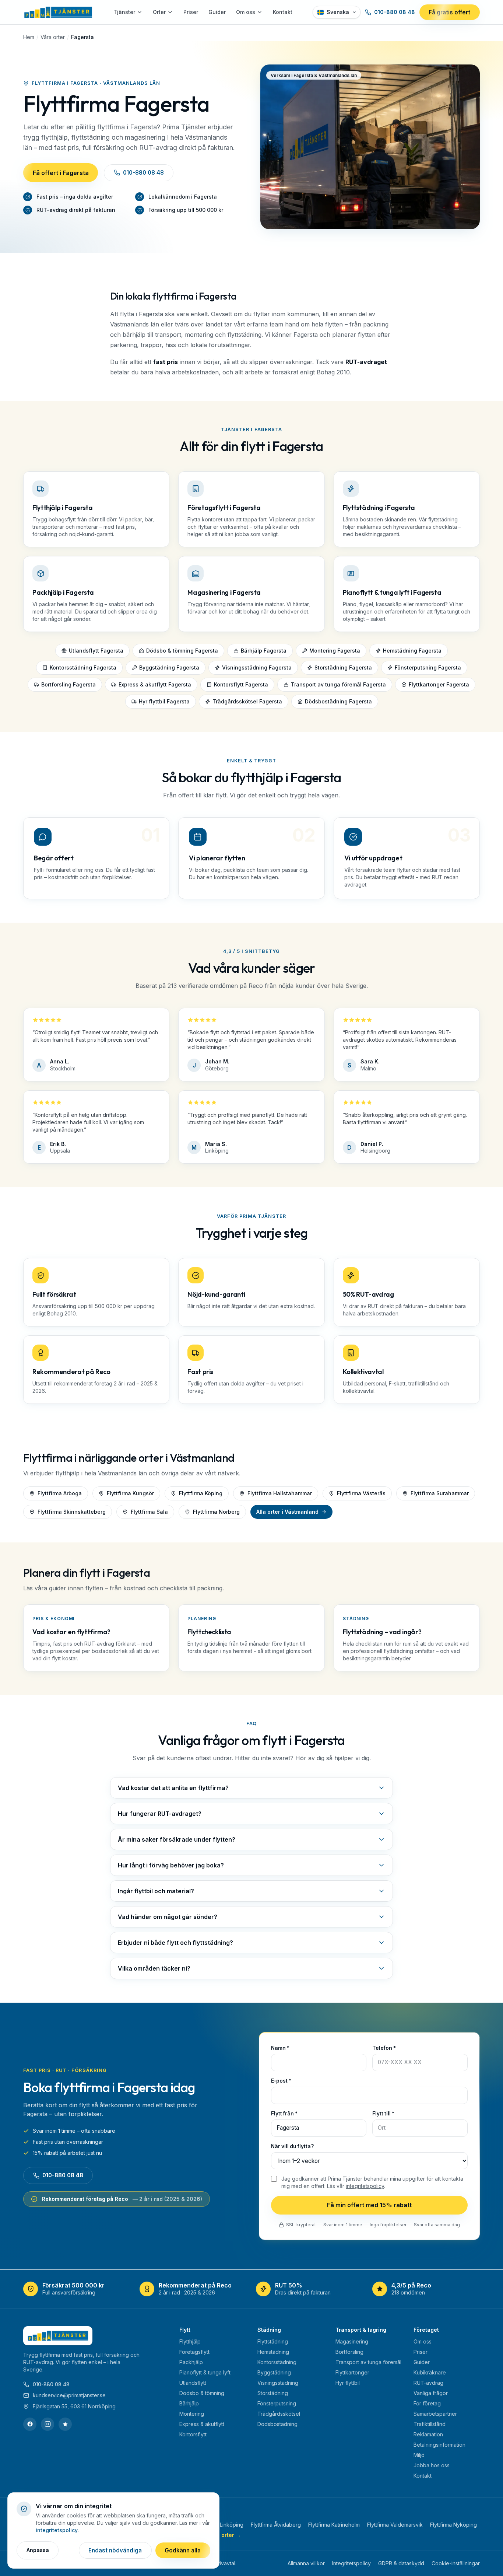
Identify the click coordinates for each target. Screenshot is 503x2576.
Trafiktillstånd (430, 2424)
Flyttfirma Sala (149, 1512)
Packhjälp (191, 2362)
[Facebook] (30, 2424)
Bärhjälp (189, 2403)
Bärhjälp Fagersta (264, 651)
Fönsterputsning (277, 2403)
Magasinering (352, 2341)
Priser (191, 12)
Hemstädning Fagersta (412, 651)
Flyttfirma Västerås (361, 1493)
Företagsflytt (194, 2352)
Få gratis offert (449, 12)
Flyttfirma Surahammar (440, 1493)
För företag (427, 2403)
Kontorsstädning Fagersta (83, 667)
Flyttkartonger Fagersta (439, 684)
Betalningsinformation (439, 2445)
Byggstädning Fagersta (169, 667)
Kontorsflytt (193, 2434)
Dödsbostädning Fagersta (338, 701)
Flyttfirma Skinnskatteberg (72, 1512)
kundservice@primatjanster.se (69, 2395)
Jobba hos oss (432, 2465)
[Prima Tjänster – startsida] (58, 12)
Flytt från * (284, 2114)
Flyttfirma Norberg (216, 1512)
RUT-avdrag (428, 2383)
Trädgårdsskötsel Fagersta (247, 701)
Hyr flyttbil (348, 2383)
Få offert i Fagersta (61, 173)
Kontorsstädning (277, 2362)
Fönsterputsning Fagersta (428, 667)
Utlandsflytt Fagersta (96, 651)
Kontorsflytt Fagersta (241, 684)
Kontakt (283, 12)
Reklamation (428, 2434)
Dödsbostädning (277, 2424)
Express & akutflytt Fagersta (155, 684)
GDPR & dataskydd (401, 2563)
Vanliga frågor (431, 2393)
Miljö (419, 2455)
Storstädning (273, 2393)
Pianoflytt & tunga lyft (205, 2372)
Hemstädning (273, 2352)
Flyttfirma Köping (201, 1493)
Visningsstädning (278, 2383)
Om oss (246, 12)
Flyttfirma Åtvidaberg (276, 2525)
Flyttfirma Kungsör (130, 1493)
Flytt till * (383, 2114)
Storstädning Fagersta (343, 667)
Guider (217, 12)
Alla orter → (226, 2535)
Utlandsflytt (193, 2383)
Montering (192, 2414)
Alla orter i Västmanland (287, 1512)
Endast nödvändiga (115, 2550)
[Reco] (65, 2424)
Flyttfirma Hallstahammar (280, 1493)
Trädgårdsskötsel (279, 2414)
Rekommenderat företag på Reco (122, 2199)
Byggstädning (274, 2372)
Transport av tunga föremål (368, 2362)
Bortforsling (349, 2352)
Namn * (280, 2048)
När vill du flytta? (292, 2146)
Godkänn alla (183, 2550)
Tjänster (124, 12)
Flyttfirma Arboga (60, 1493)
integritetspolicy (365, 2186)
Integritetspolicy (351, 2563)
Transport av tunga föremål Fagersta (338, 684)
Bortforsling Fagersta (68, 684)
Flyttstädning (273, 2341)
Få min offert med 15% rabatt (369, 2205)
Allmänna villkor (306, 2563)
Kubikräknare (430, 2372)
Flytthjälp (190, 2341)
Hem (29, 37)
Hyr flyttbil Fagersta (164, 701)
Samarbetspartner (435, 2414)
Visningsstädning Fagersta (257, 667)
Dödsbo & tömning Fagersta (182, 651)
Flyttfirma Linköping (220, 2525)
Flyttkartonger (352, 2372)
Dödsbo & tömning (202, 2393)
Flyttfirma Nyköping (453, 2525)
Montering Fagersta (335, 651)
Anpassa (38, 2550)
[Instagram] (48, 2424)
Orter (159, 12)
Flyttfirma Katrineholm (334, 2525)
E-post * (281, 2081)
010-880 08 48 (395, 12)
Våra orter (53, 37)
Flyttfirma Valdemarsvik (395, 2525)
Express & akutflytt (202, 2424)
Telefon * (384, 2048)
